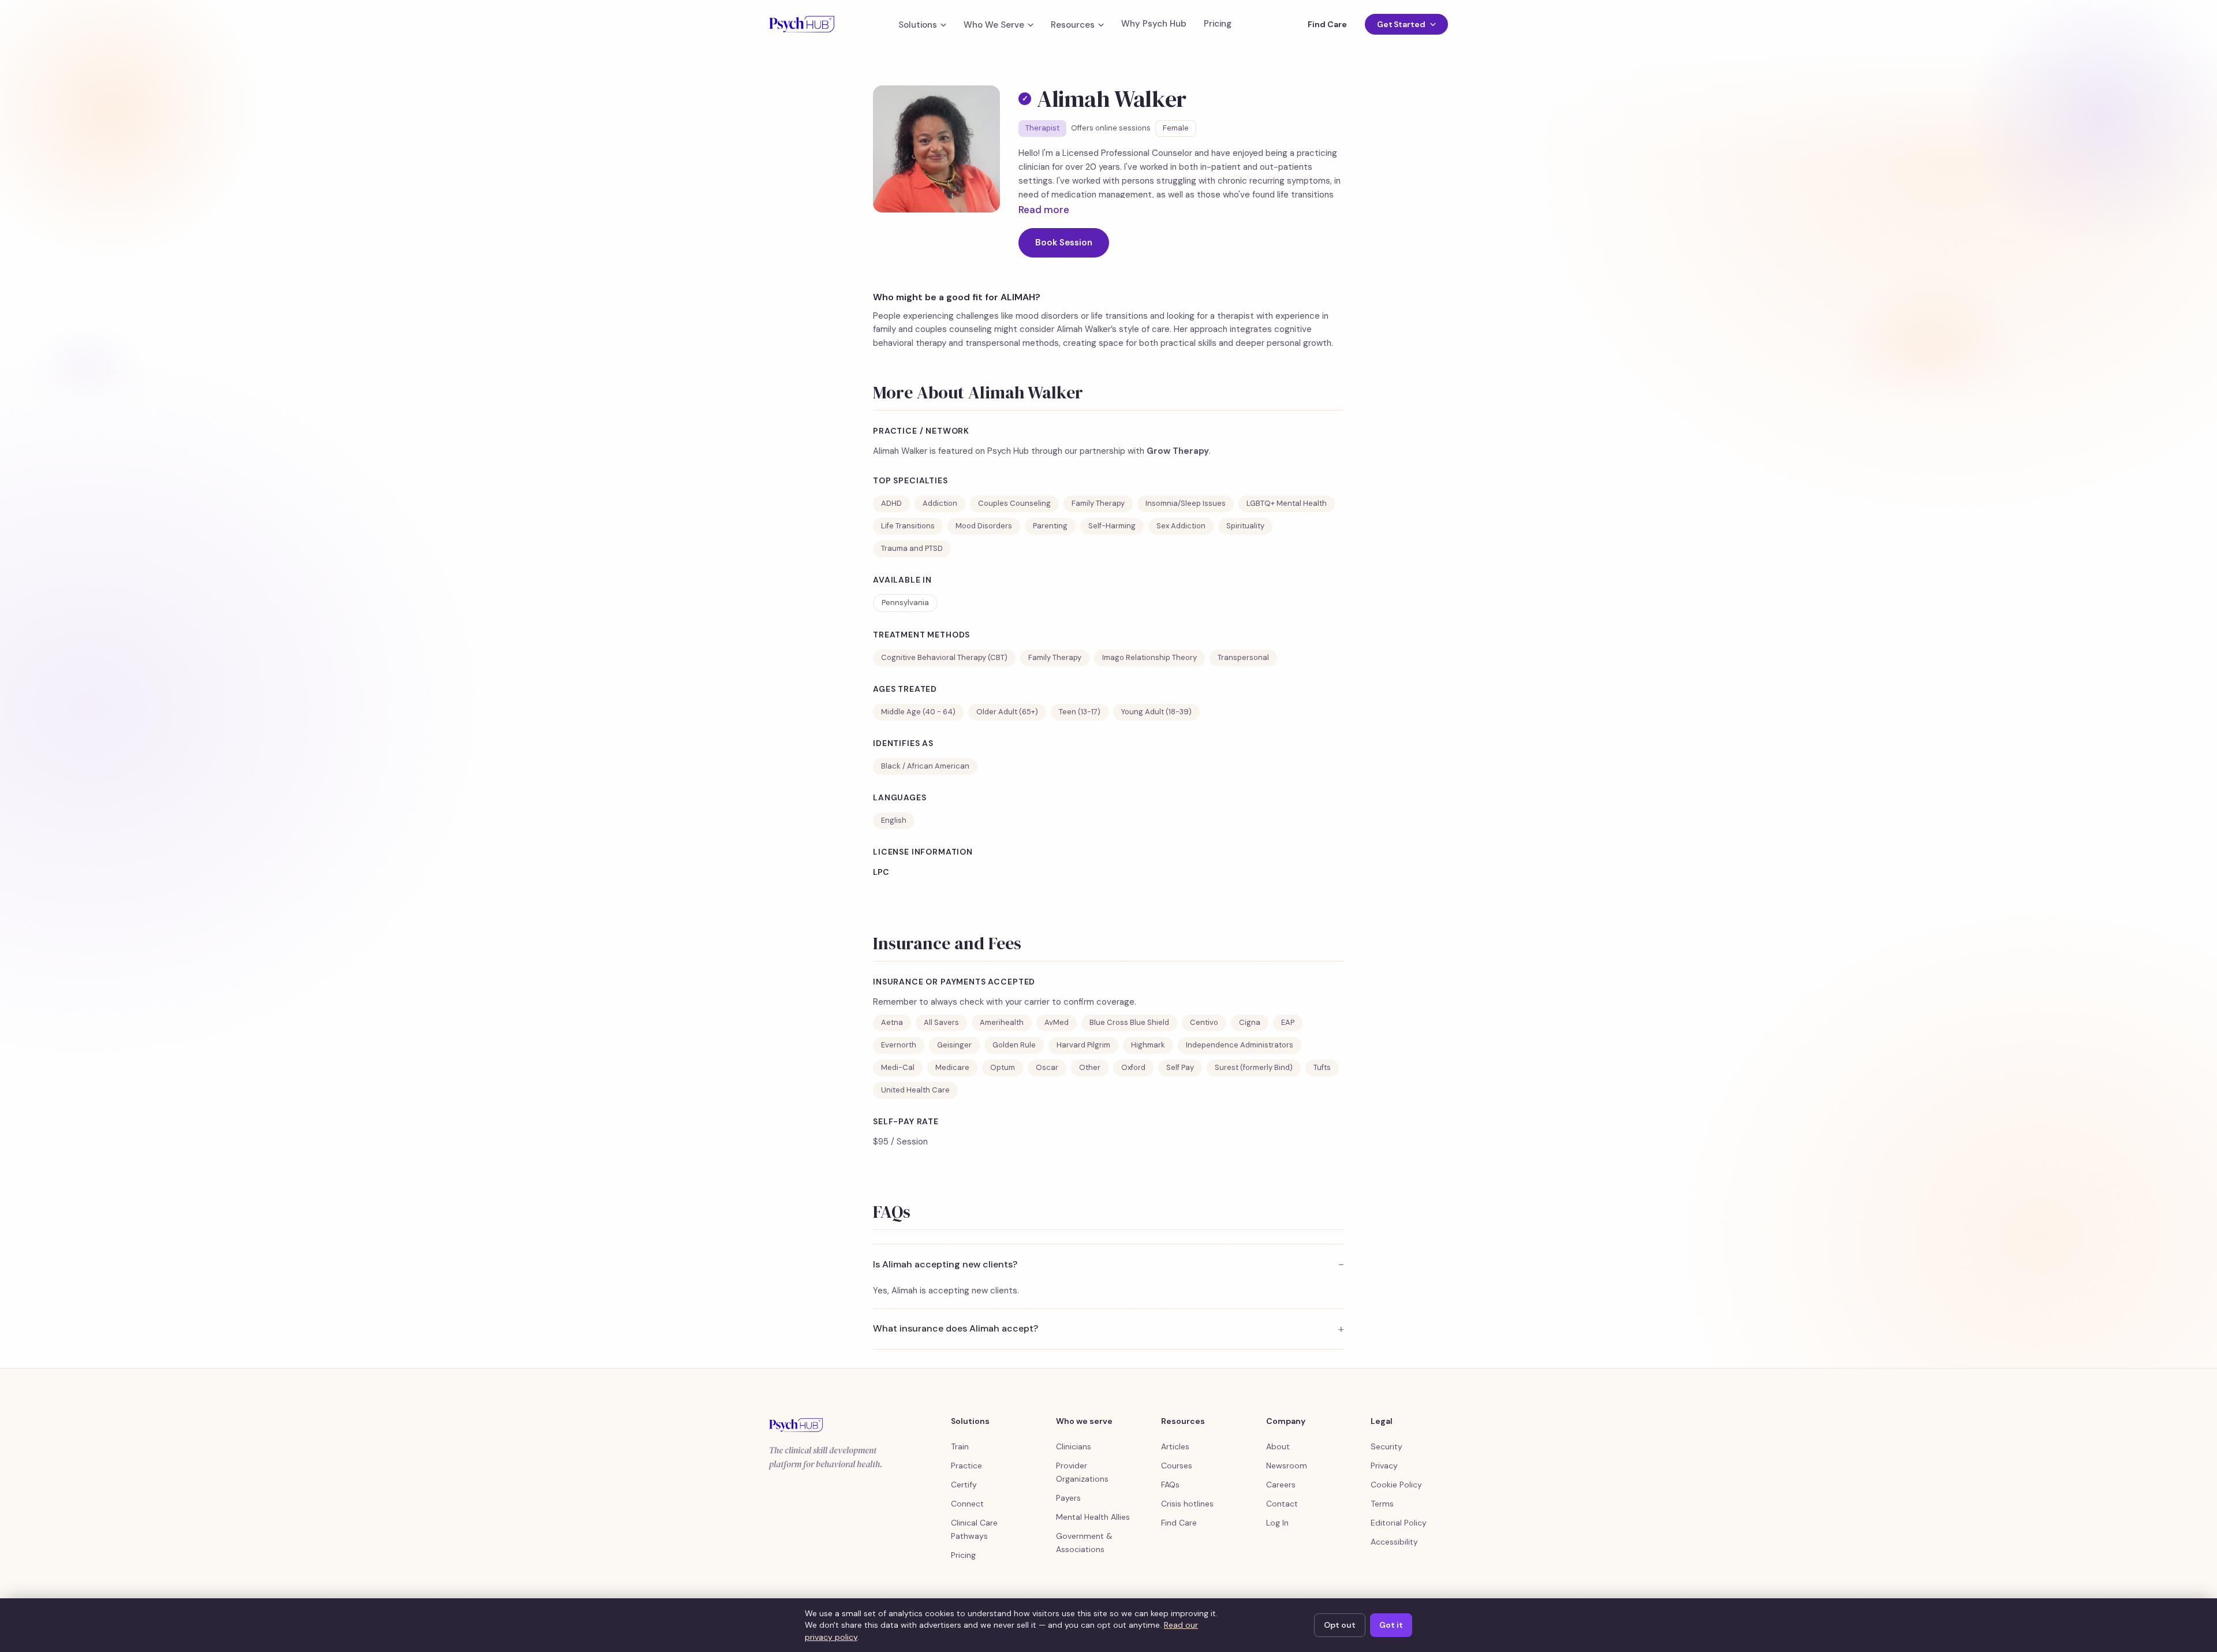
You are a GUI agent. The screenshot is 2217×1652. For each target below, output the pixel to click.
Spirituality (1245, 526)
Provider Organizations (1082, 1472)
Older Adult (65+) (1007, 712)
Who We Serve (994, 25)
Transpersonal (1243, 657)
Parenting (1050, 526)
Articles (1175, 1446)
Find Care (1327, 24)
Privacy (1384, 1465)
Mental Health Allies (1093, 1517)
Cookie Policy (1396, 1485)
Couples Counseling (1014, 503)
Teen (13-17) (1080, 712)
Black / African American (925, 766)
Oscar (1047, 1067)
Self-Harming (1112, 526)
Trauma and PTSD (912, 548)
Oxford (1133, 1067)
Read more (1044, 210)
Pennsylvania (905, 603)
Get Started (1401, 24)
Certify (964, 1485)
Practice (966, 1465)
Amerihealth (1002, 1022)
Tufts (1322, 1067)
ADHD (891, 503)
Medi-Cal (898, 1067)
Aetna (892, 1022)
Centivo (1204, 1022)
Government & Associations (1084, 1543)
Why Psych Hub (1154, 24)
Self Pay (1180, 1067)
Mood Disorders (984, 526)
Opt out (1340, 1625)
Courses (1177, 1465)
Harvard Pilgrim (1083, 1045)
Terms (1382, 1504)
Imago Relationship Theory (1149, 657)
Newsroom (1287, 1465)
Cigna (1250, 1022)
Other (1090, 1067)
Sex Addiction (1181, 526)
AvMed (1057, 1022)
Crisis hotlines (1187, 1504)
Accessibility (1394, 1542)
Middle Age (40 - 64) (918, 712)
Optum (1003, 1067)
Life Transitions (908, 526)
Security (1386, 1446)
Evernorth (899, 1045)
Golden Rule (1014, 1045)
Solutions (918, 25)
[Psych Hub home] (802, 24)
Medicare (952, 1067)
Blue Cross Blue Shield (1129, 1022)
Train (960, 1446)
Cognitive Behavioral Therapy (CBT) (944, 657)
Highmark (1148, 1045)
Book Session (1064, 243)
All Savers (941, 1022)
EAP (1288, 1022)
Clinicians (1074, 1446)
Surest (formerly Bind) (1254, 1067)
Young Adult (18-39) (1156, 712)
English (894, 820)
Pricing (1218, 24)
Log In (1277, 1523)
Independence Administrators (1240, 1045)
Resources (1073, 25)
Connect (967, 1504)
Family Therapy (1098, 503)
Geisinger (954, 1045)
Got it (1391, 1625)
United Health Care (915, 1090)
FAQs (1170, 1485)
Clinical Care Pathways (974, 1529)
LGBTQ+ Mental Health (1287, 503)
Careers (1281, 1485)
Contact (1282, 1504)
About (1278, 1446)
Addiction (940, 503)
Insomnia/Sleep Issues (1186, 503)
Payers (1068, 1498)
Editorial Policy (1399, 1523)
